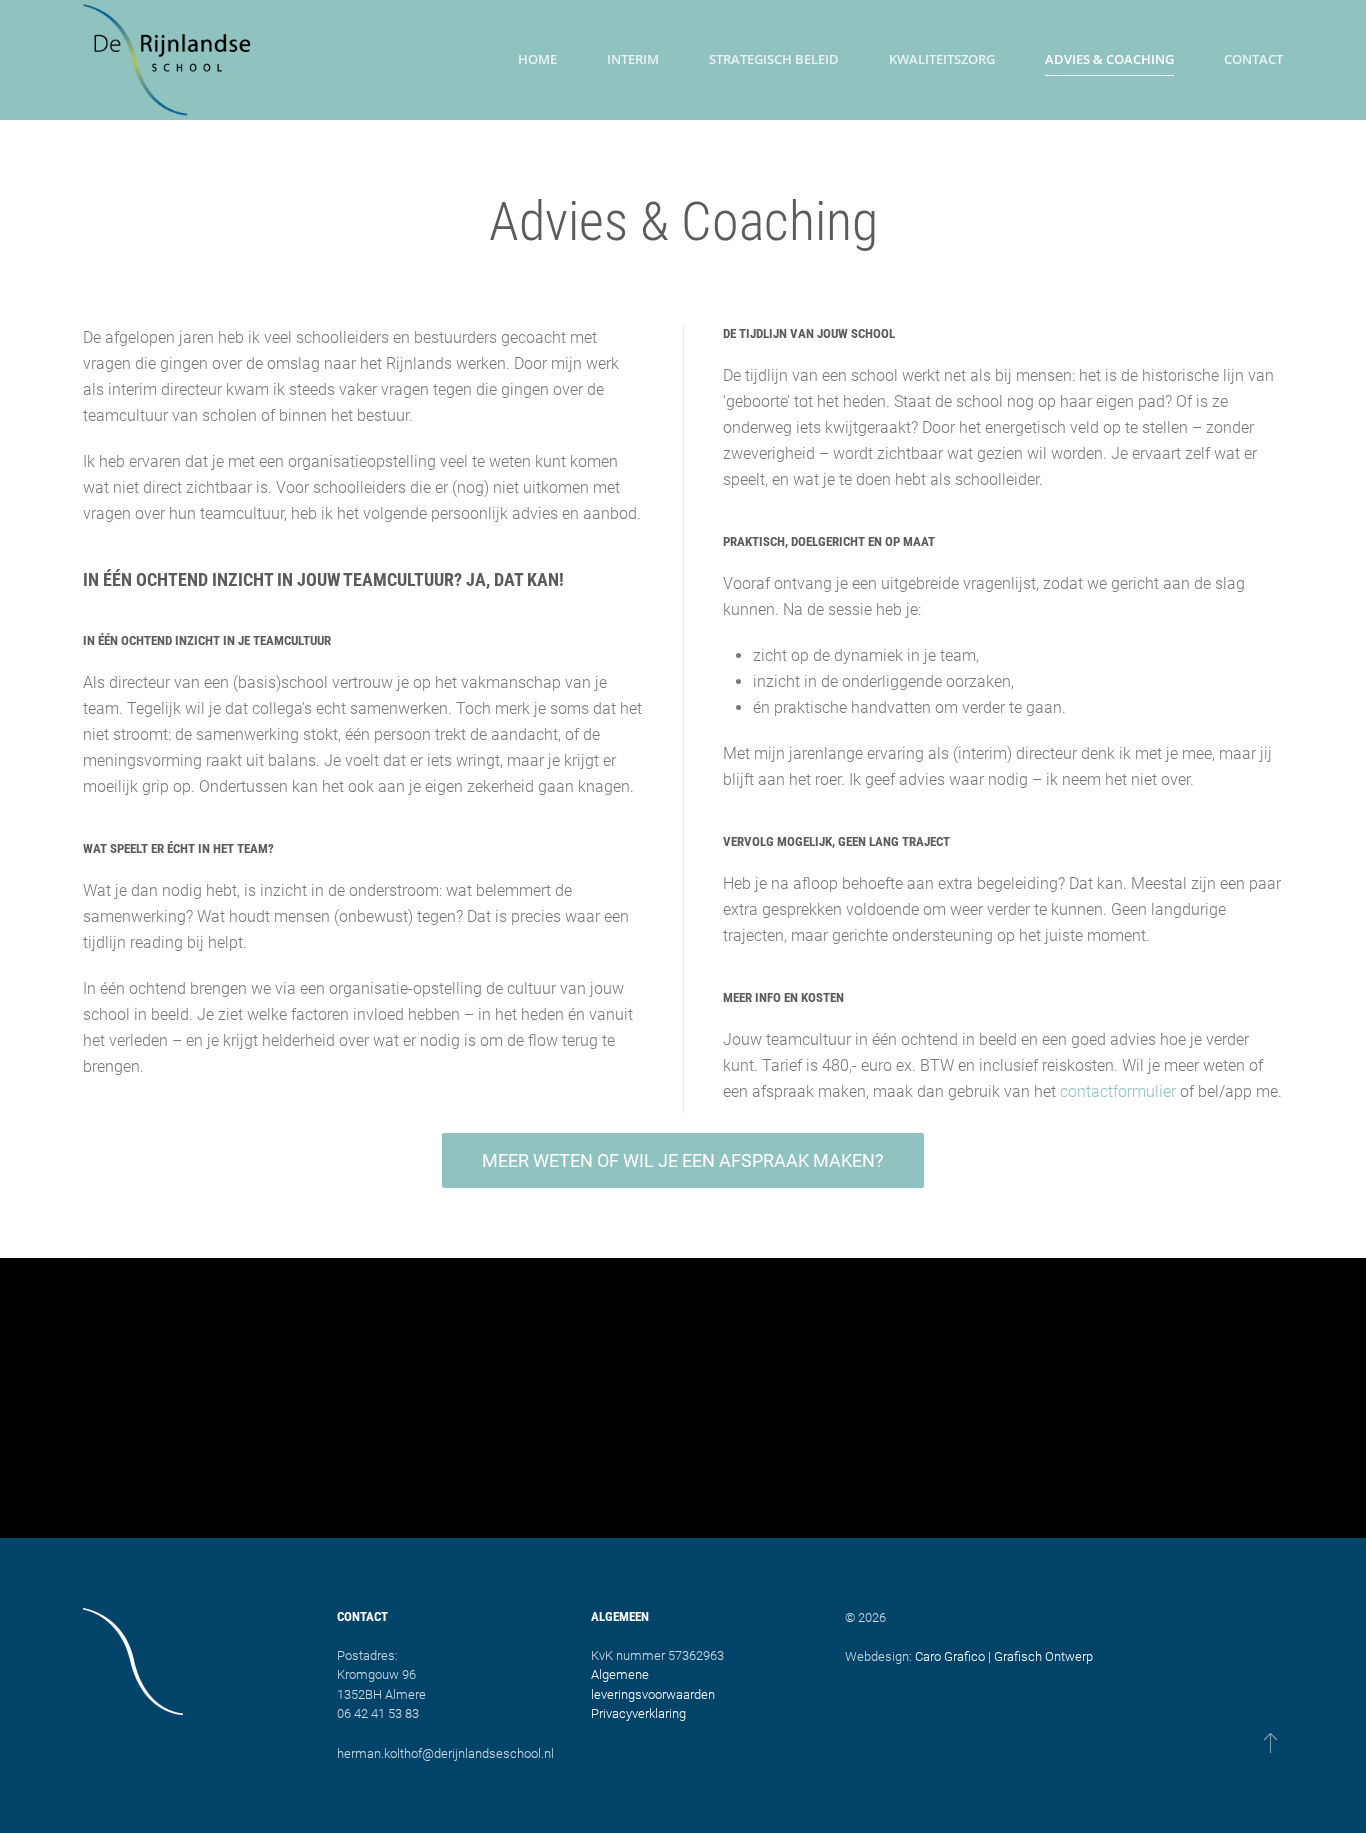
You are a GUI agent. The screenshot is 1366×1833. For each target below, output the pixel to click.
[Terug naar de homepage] (168, 60)
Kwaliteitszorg (942, 59)
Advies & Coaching (1109, 59)
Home (537, 59)
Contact (1253, 59)
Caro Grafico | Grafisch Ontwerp (1004, 1656)
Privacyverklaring (638, 1713)
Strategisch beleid (774, 59)
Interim (633, 59)
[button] (1270, 1742)
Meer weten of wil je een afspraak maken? (683, 1160)
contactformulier (1118, 1091)
